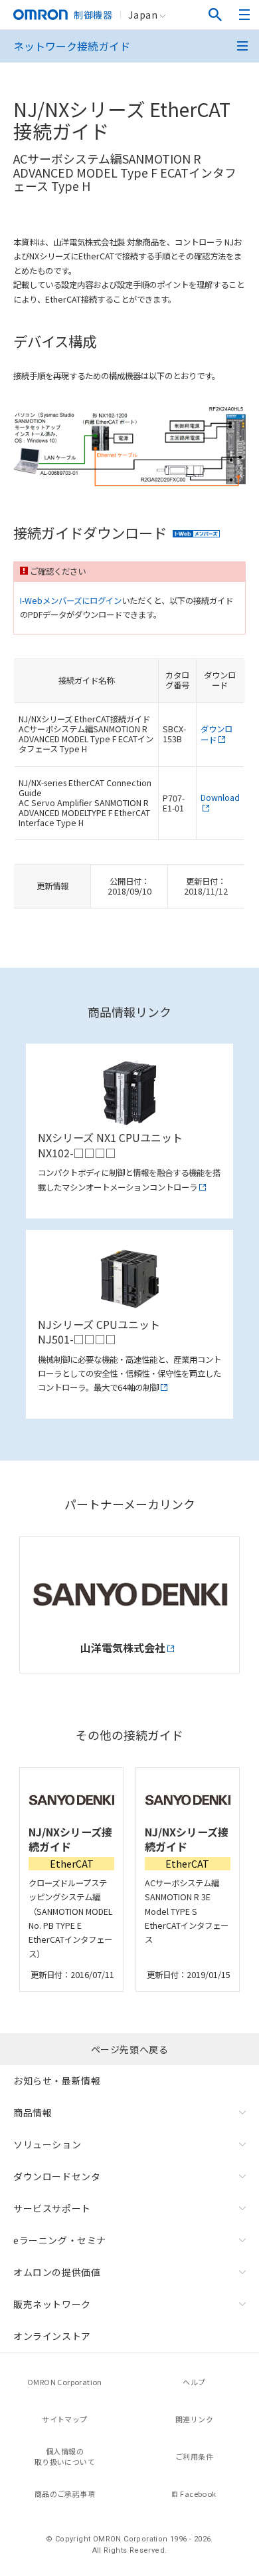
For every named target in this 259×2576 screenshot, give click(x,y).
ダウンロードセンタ (57, 2176)
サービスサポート (52, 2208)
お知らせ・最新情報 (57, 2080)
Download (220, 797)
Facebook (198, 2494)
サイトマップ (64, 2419)
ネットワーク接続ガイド (72, 46)
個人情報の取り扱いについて (65, 2457)
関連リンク (194, 2419)
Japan (143, 15)
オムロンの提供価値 (57, 2272)
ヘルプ (194, 2382)
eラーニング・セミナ (60, 2240)
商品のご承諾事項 (65, 2494)
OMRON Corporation (65, 2382)
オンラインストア (52, 2336)
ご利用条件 (194, 2456)
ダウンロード (216, 734)
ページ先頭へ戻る (130, 2049)
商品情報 (33, 2112)
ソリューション (47, 2144)
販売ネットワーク (52, 2304)
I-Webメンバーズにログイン (71, 601)
